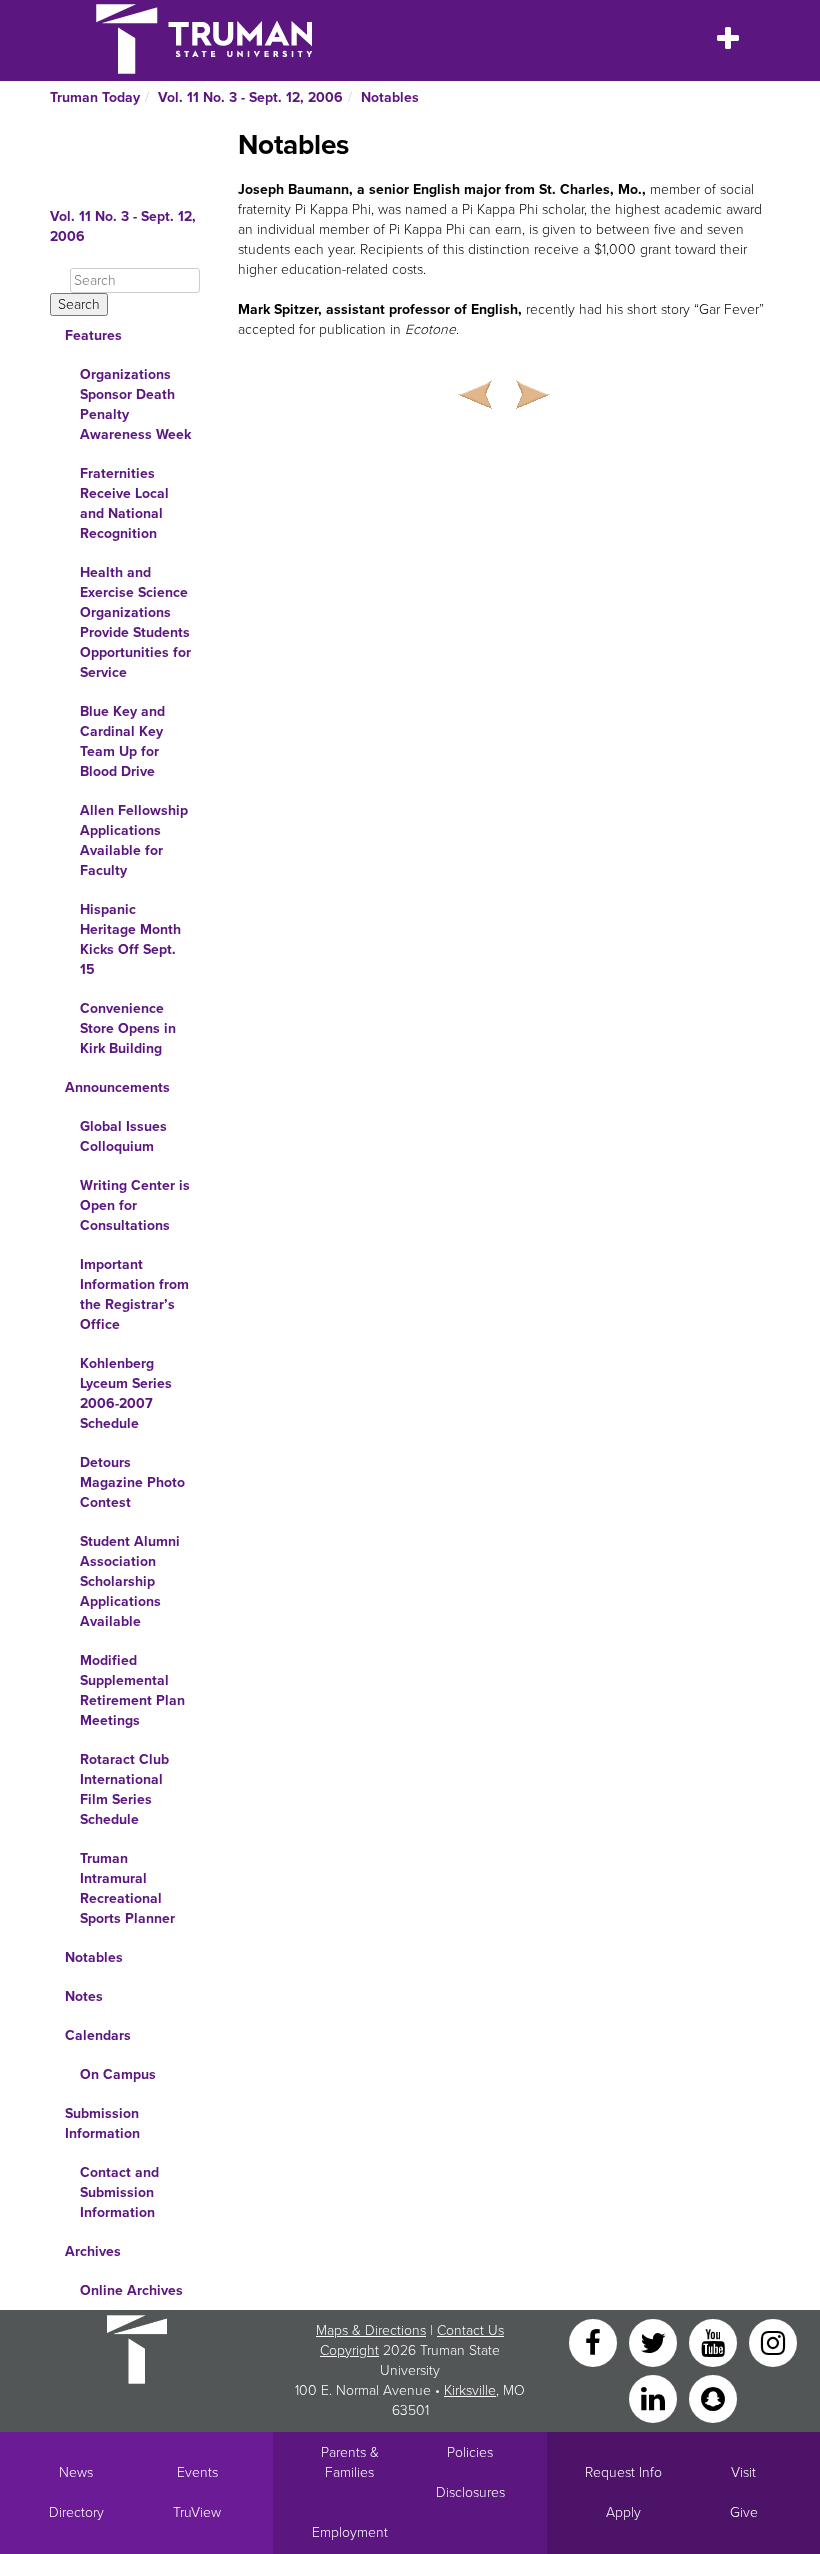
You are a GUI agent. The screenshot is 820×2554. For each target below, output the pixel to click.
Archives (93, 2251)
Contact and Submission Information (119, 2192)
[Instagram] (773, 2341)
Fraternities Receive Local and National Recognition (124, 503)
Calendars (98, 2035)
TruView (197, 2512)
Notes (84, 1996)
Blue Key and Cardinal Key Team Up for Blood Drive (122, 741)
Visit (743, 2472)
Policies (470, 2452)
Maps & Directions (371, 2330)
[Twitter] (655, 2341)
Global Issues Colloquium (123, 1136)
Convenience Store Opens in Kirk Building (128, 1028)
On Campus (118, 2074)
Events (197, 2472)
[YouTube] (715, 2341)
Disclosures (470, 2492)
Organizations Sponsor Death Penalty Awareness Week (135, 404)
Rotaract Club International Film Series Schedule (124, 1789)
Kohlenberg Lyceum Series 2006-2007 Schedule (126, 1393)
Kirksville (470, 2390)
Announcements (117, 1087)
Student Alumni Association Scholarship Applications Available (130, 1581)
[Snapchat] (713, 2397)
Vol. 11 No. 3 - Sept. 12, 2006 (250, 97)
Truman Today (95, 97)
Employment (350, 2532)
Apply (623, 2512)
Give (744, 2512)
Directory (76, 2512)
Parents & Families (350, 2462)
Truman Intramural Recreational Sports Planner (127, 1888)
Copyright (349, 2350)
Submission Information (102, 2123)
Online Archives (131, 2290)
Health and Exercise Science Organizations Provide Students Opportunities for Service (135, 622)
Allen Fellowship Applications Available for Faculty (134, 840)
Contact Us (470, 2330)
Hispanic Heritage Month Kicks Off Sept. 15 (130, 939)
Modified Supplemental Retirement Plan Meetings (132, 1690)
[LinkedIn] (655, 2397)
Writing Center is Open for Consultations (135, 1205)
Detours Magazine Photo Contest (132, 1482)
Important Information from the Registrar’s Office (134, 1294)
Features (93, 335)
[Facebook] (595, 2341)
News (76, 2472)
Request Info (623, 2472)
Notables (390, 97)
